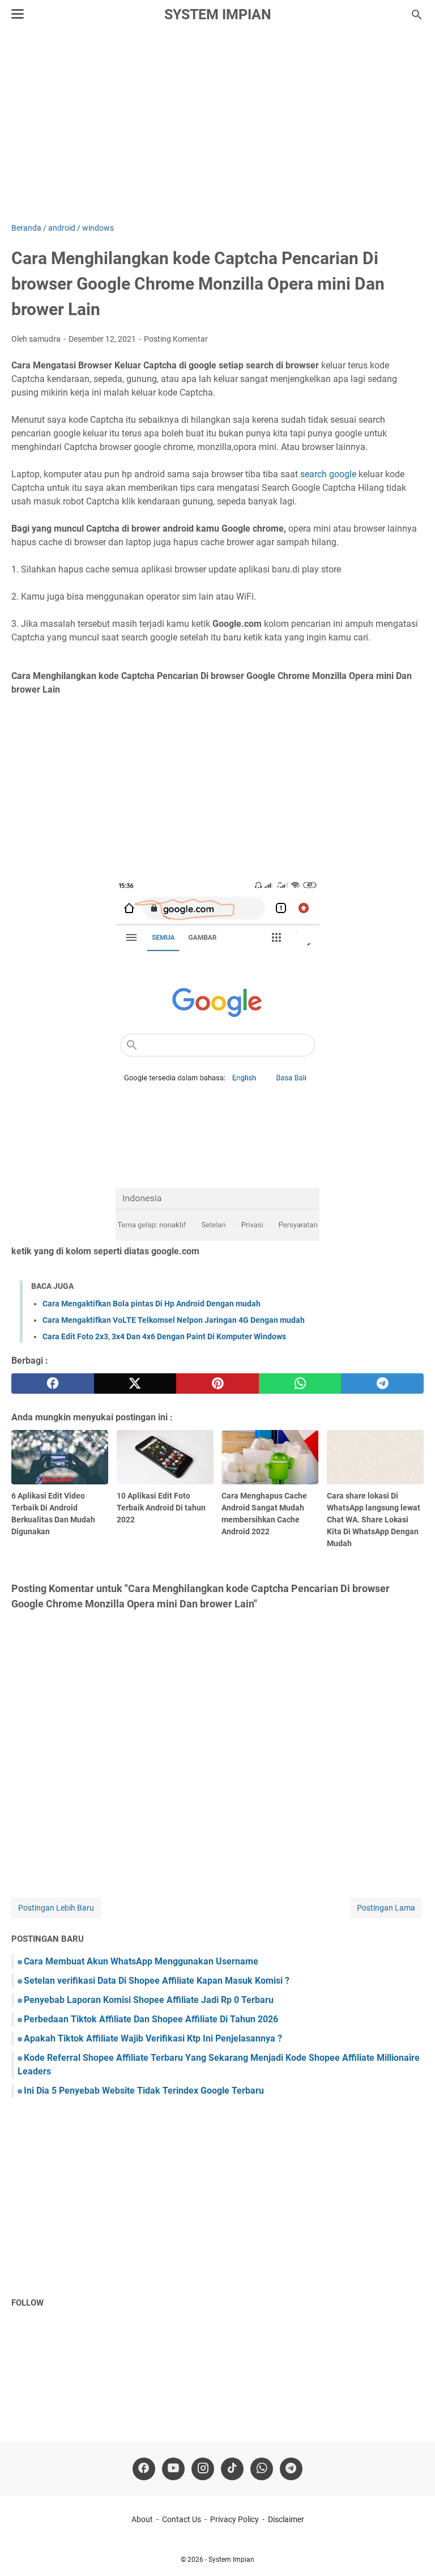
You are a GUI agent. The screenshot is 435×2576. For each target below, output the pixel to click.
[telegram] (382, 1384)
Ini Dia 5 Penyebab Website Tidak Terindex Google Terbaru (144, 2091)
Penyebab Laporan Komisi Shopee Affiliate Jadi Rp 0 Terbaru (149, 2000)
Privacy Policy (234, 2519)
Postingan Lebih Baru (56, 1908)
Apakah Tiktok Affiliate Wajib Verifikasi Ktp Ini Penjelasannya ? (153, 2038)
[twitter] (135, 1384)
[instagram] (203, 2469)
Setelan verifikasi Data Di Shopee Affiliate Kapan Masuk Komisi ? (157, 1981)
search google (328, 474)
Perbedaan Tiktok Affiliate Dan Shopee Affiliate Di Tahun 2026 (151, 2019)
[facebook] (53, 1384)
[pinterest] (217, 1384)
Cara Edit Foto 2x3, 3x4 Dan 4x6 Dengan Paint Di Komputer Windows (164, 1336)
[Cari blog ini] (417, 15)
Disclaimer (286, 2519)
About (142, 2519)
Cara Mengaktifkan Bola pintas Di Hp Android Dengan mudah (152, 1304)
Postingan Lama (386, 1908)
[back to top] (412, 2550)
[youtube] (173, 2469)
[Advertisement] (217, 126)
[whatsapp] (300, 1384)
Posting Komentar (176, 339)
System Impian (218, 14)
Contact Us (182, 2519)
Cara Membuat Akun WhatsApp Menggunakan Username (141, 1961)
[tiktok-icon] (232, 2469)
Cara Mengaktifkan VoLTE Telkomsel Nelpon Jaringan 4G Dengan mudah (174, 1320)
